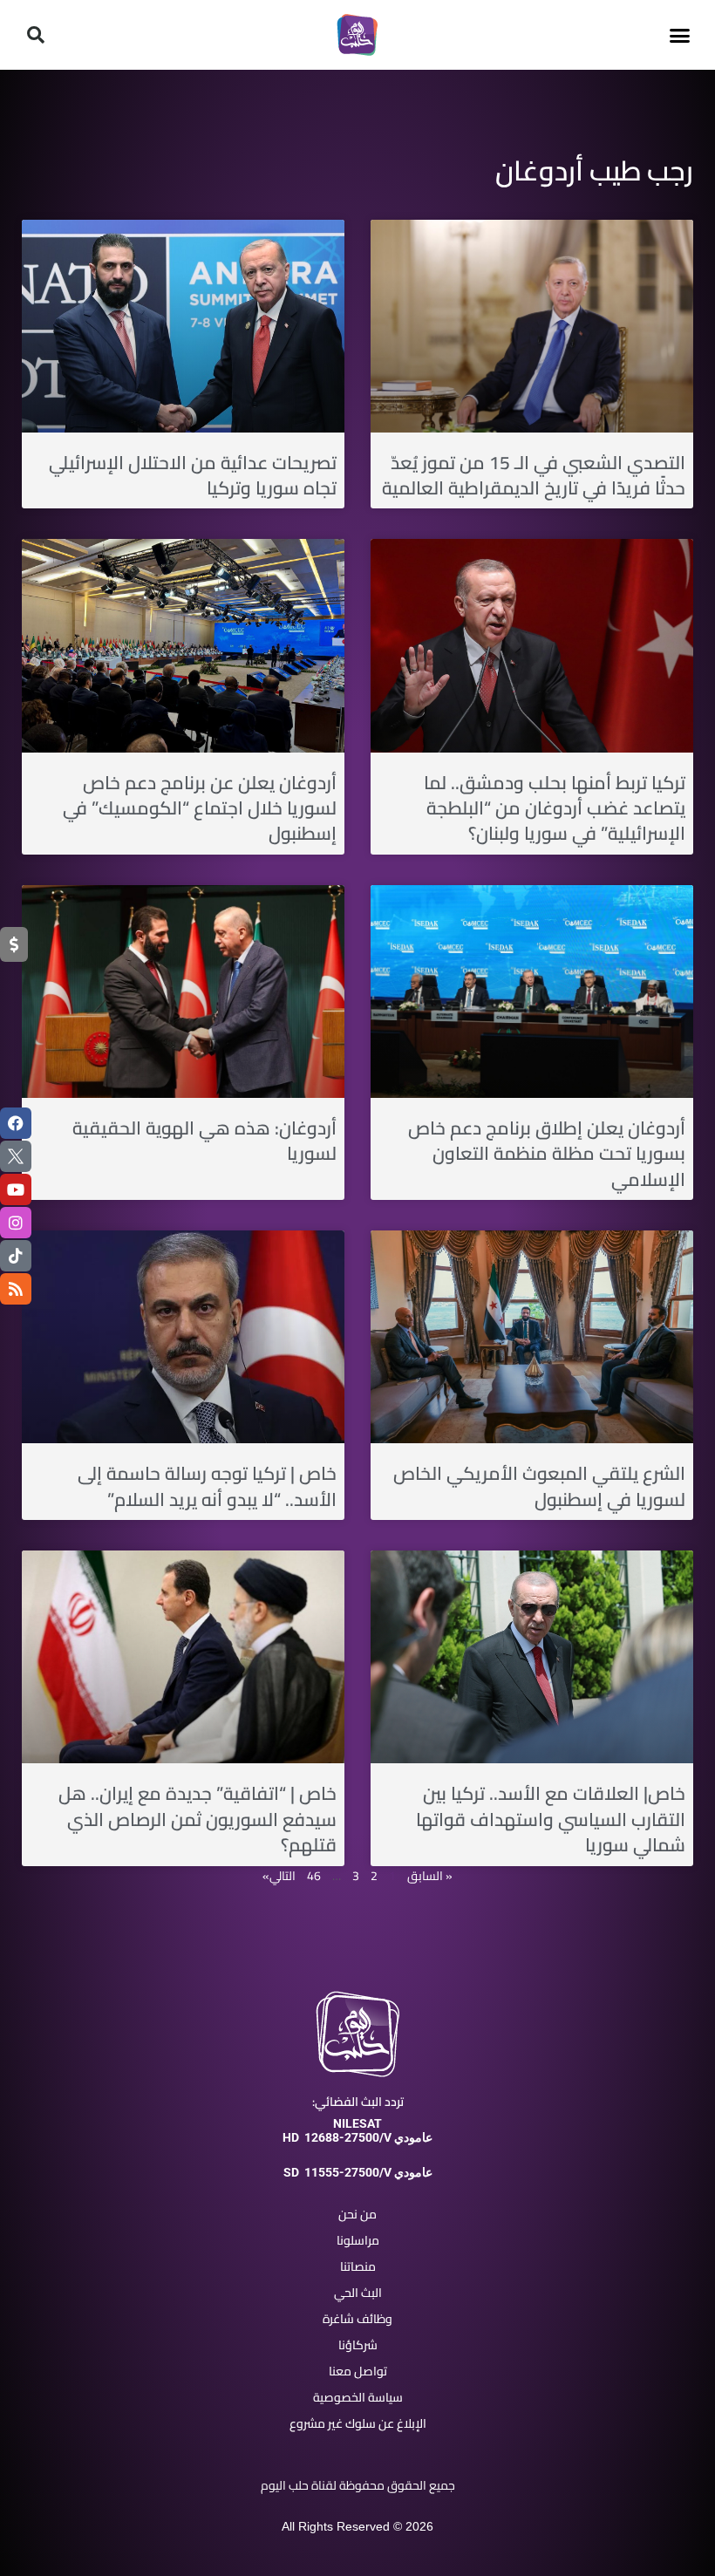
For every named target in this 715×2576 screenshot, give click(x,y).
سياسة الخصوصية (358, 2397)
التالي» (279, 1876)
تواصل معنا (358, 2371)
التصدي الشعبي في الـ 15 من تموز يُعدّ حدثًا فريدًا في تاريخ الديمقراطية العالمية (534, 475)
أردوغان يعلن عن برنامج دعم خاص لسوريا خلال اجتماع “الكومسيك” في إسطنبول (200, 808)
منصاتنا (358, 2266)
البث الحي (358, 2293)
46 (314, 1876)
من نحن (357, 2214)
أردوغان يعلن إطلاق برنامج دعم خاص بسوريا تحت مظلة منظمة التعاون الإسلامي (547, 1154)
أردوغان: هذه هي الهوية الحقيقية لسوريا (204, 1141)
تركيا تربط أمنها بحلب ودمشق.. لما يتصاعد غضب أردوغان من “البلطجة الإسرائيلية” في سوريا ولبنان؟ (555, 808)
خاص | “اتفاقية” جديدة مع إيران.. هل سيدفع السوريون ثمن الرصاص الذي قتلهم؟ (197, 1819)
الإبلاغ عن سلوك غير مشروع (358, 2423)
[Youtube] (16, 1189)
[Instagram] (16, 1223)
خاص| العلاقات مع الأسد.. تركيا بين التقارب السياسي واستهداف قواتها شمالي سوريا (551, 1819)
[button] (679, 35)
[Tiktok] (16, 1256)
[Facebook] (16, 1123)
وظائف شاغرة (357, 2319)
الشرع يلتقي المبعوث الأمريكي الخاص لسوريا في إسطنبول (539, 1486)
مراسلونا (358, 2240)
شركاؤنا (358, 2345)
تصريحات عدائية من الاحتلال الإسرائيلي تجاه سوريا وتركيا (193, 475)
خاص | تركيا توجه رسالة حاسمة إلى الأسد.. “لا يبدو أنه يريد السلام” (207, 1486)
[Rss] (16, 1289)
